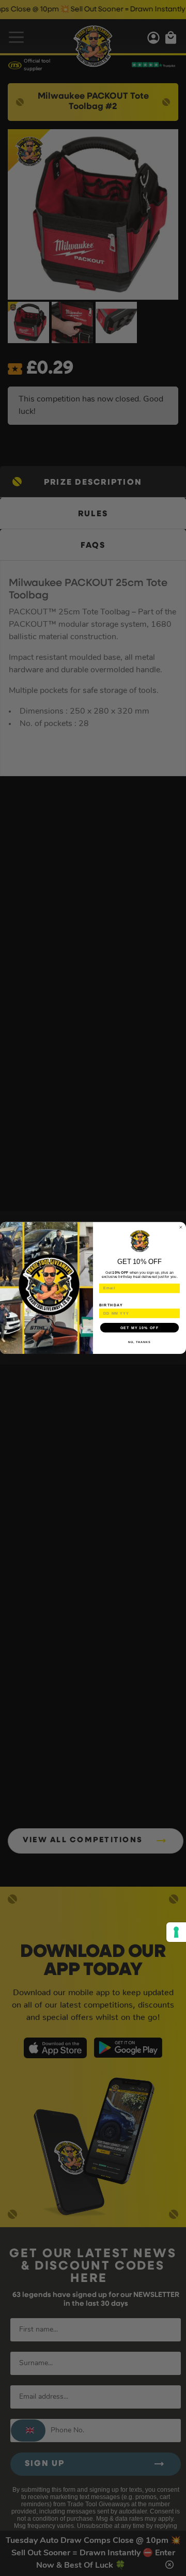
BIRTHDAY (111, 1305)
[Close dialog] (181, 1228)
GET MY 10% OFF (139, 1328)
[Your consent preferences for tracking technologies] (176, 1932)
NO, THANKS (139, 1342)
